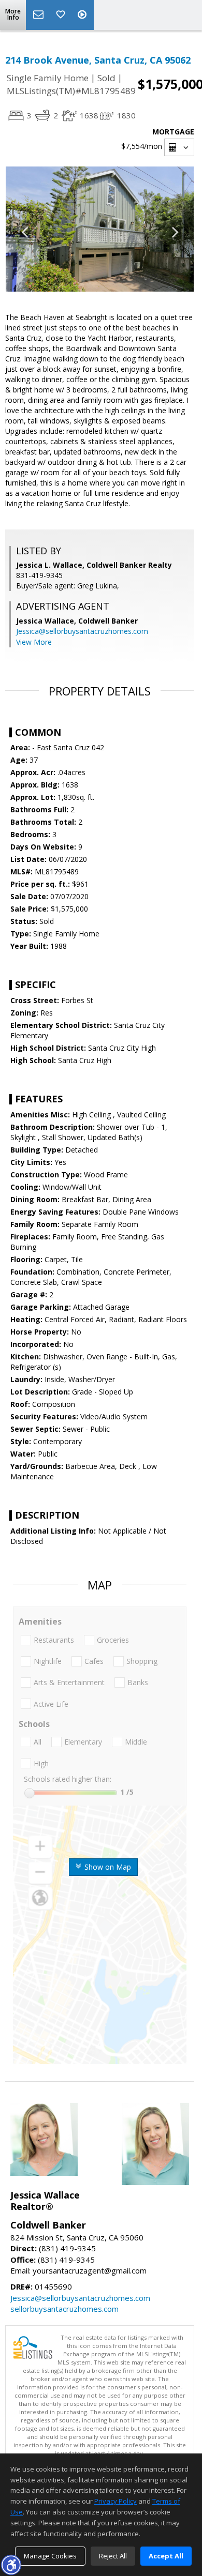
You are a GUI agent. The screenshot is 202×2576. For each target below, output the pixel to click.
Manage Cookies (50, 2556)
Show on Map (107, 1867)
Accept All (166, 2556)
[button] (11, 2565)
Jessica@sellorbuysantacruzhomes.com (82, 631)
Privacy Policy (116, 2501)
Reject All (113, 2556)
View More (34, 642)
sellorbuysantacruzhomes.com (64, 2309)
